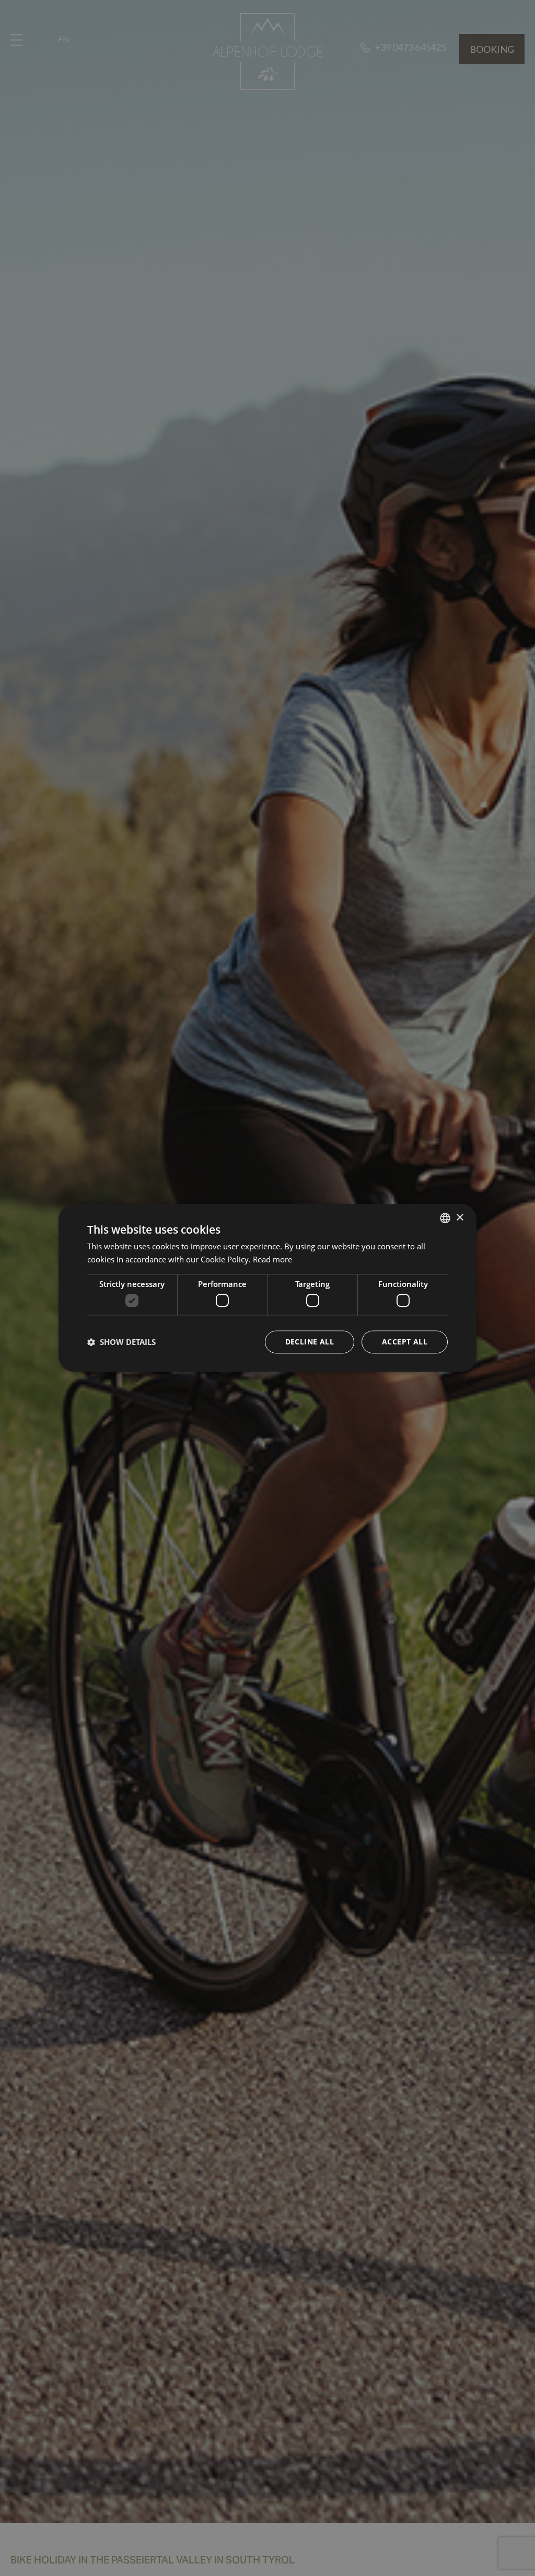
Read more (272, 1259)
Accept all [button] (405, 1342)
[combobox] (445, 1218)
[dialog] (267, 1288)
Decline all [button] (310, 1342)
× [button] (460, 1218)
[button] (121, 1342)
